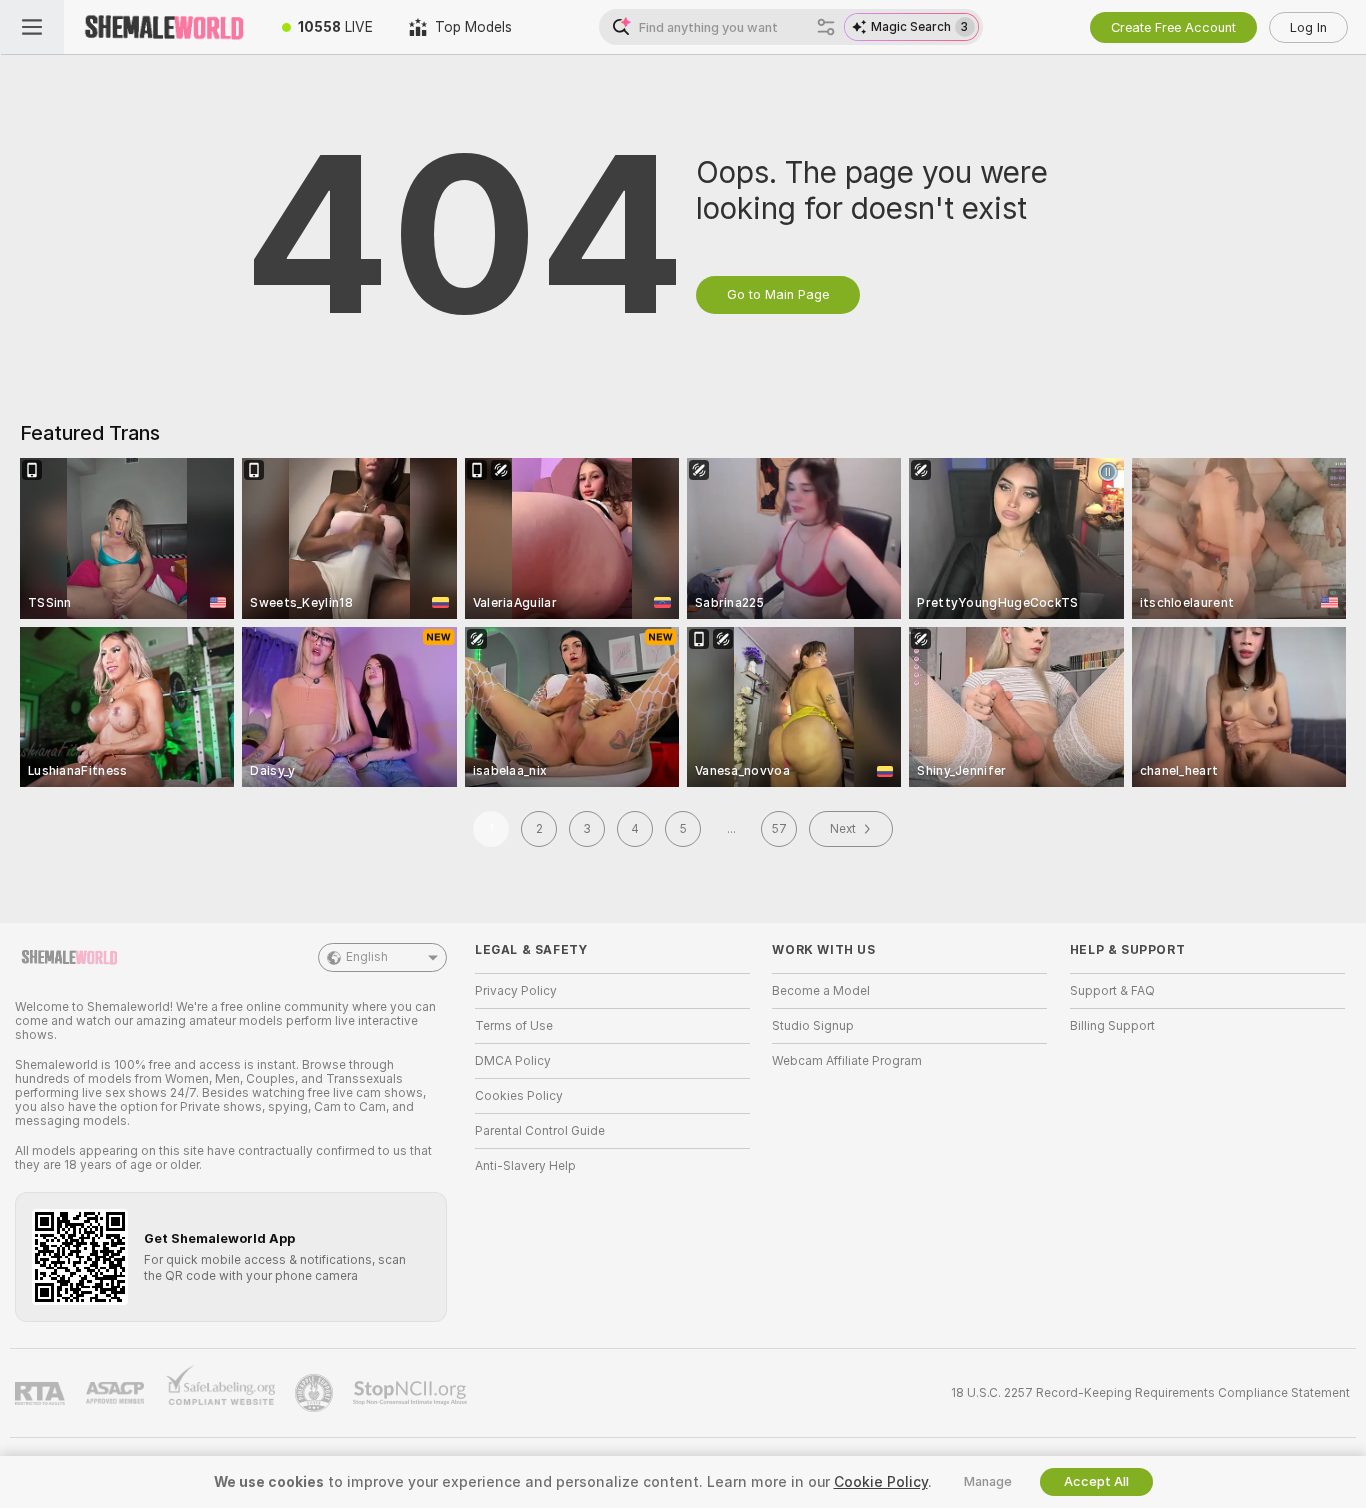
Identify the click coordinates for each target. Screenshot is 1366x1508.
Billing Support (1112, 1026)
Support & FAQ (1112, 991)
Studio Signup (813, 1026)
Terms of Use (514, 1026)
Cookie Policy (881, 1482)
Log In (1308, 27)
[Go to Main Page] (164, 27)
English (367, 957)
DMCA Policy (513, 1061)
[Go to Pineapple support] (316, 1393)
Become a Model (821, 991)
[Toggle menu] (32, 27)
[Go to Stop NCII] (412, 1393)
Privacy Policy (516, 991)
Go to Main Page (778, 294)
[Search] (826, 27)
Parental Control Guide (540, 1131)
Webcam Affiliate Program (847, 1061)
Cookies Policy (519, 1096)
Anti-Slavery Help (525, 1166)
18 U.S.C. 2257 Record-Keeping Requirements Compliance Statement (1150, 1393)
